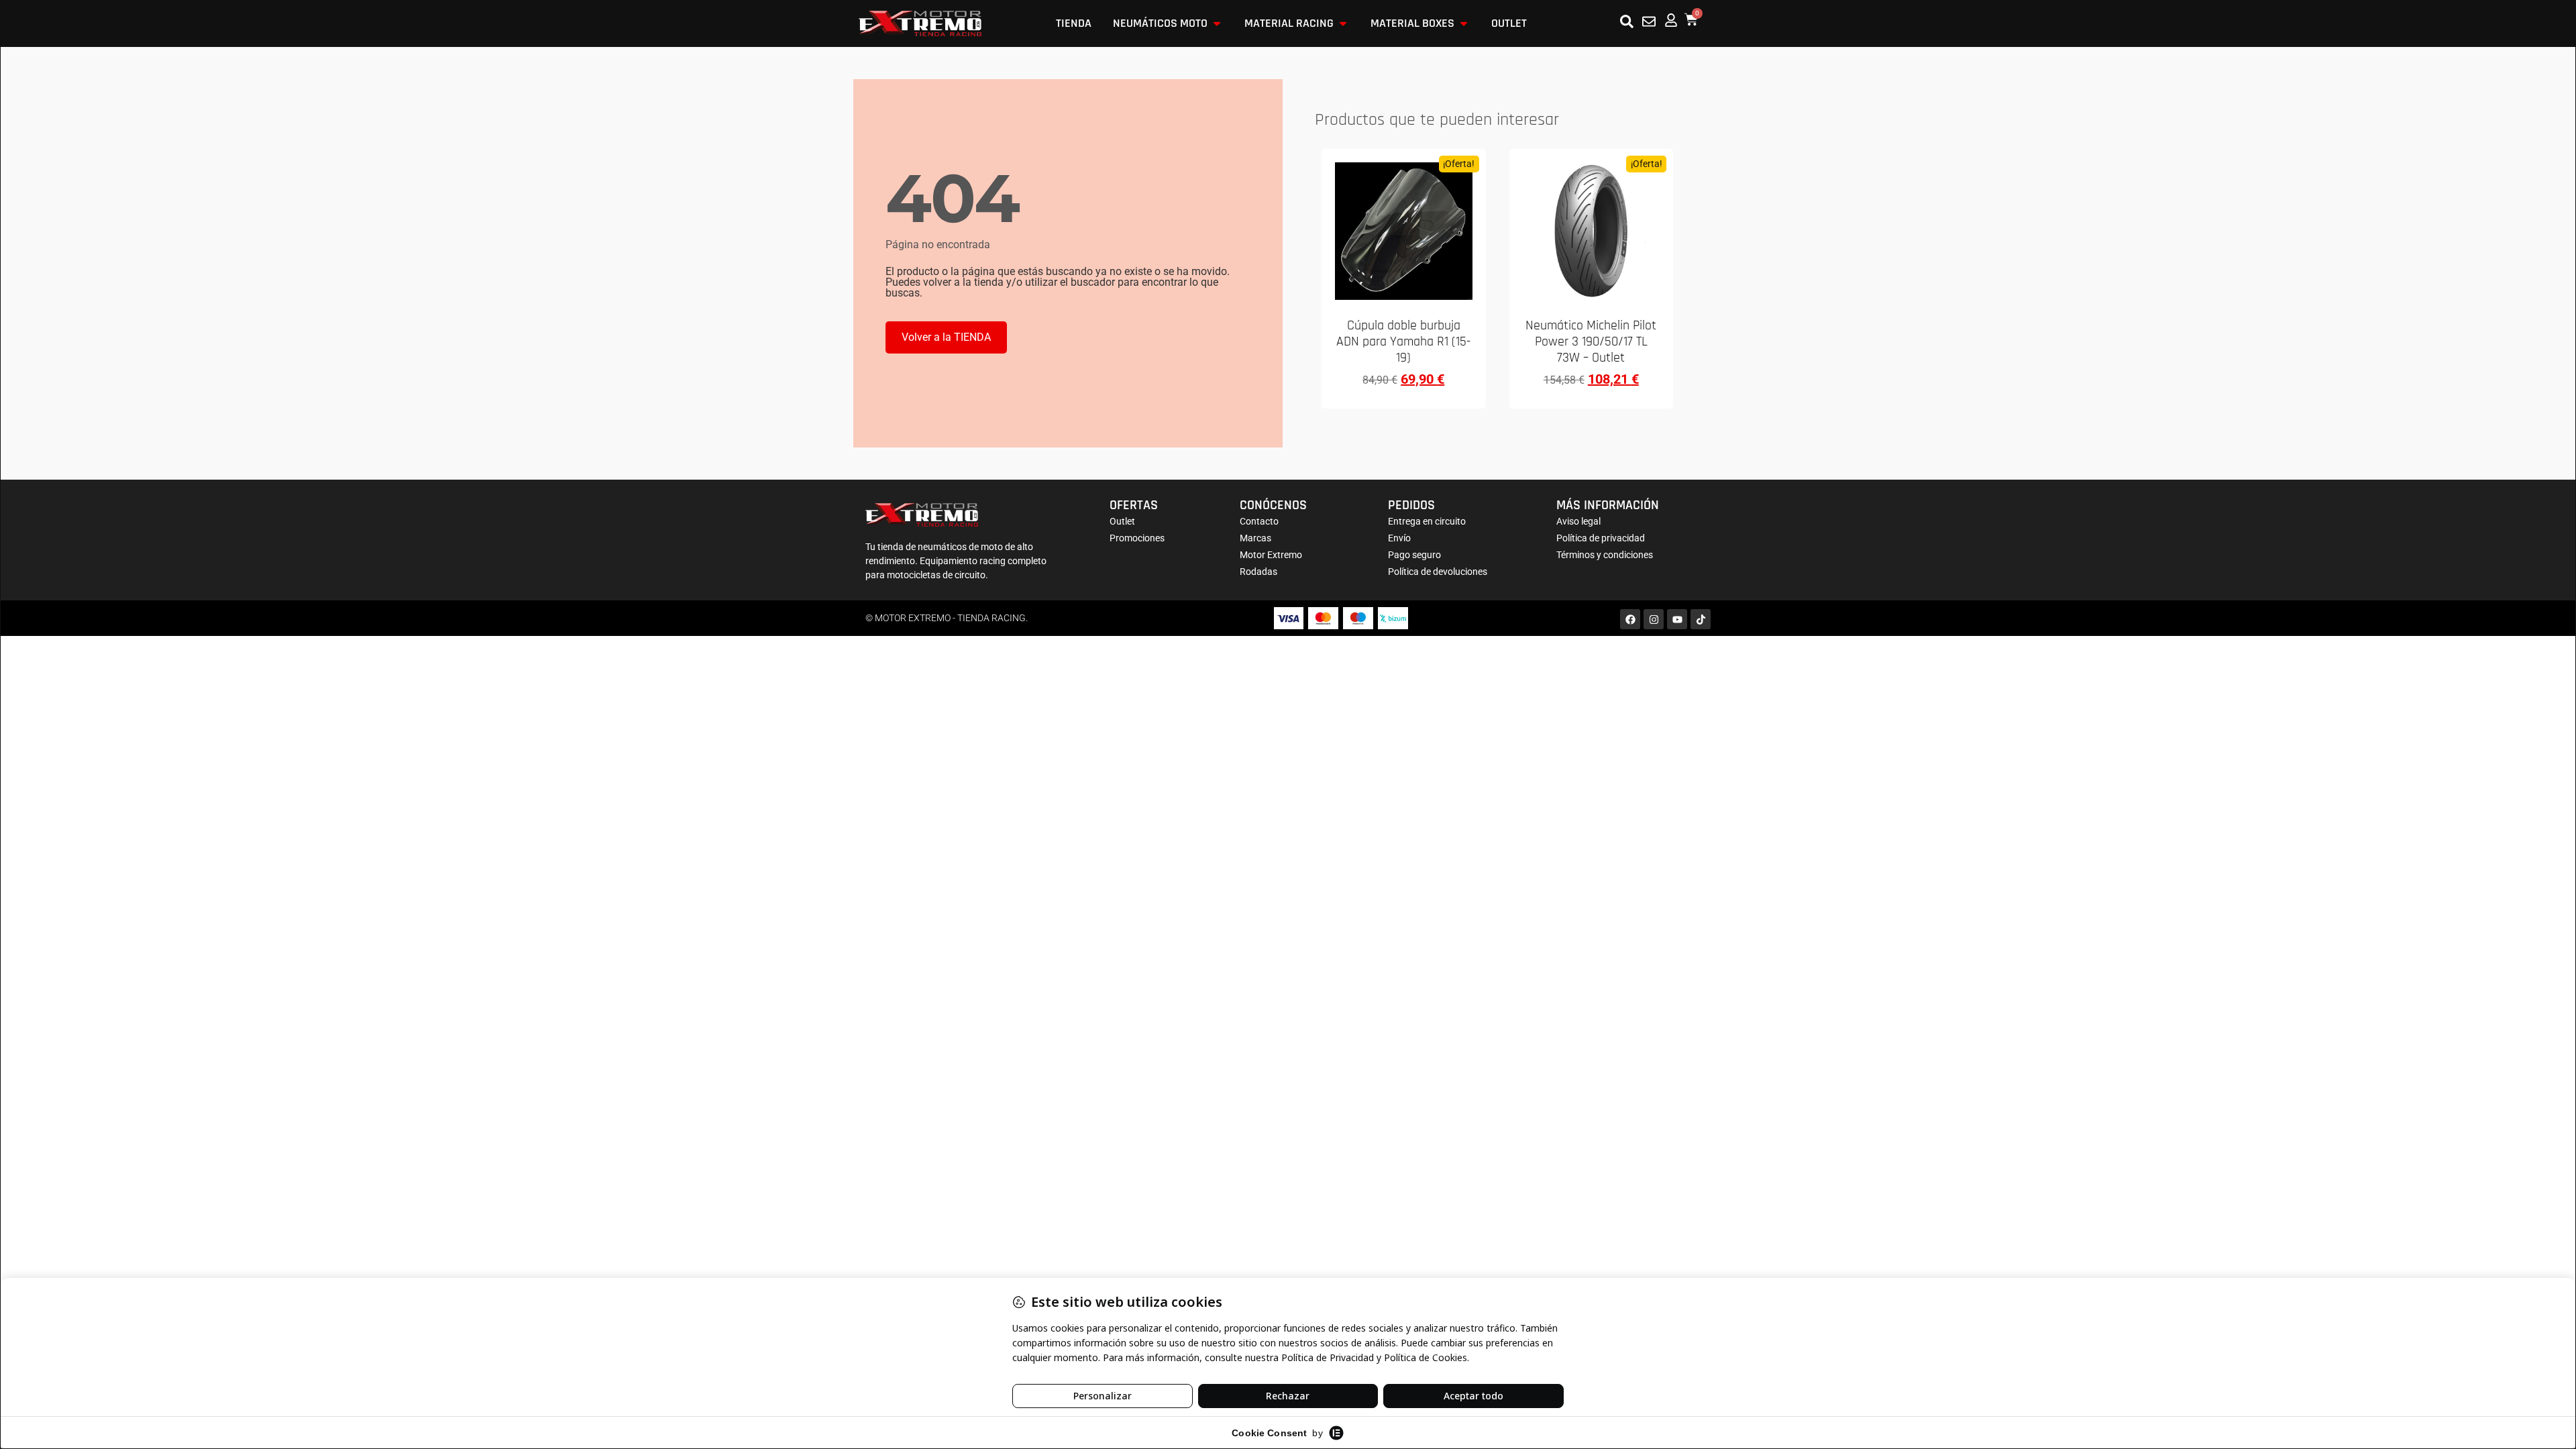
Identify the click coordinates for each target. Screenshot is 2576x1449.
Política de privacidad (1601, 538)
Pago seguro (1414, 555)
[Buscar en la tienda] (1627, 21)
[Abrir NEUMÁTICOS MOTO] (1217, 23)
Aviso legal (1578, 521)
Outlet (1122, 521)
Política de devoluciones (1438, 572)
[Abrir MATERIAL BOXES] (1464, 23)
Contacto (1259, 521)
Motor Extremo (1271, 555)
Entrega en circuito (1427, 521)
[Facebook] (1630, 619)
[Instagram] (1654, 619)
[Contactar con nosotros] (1649, 21)
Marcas (1255, 538)
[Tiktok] (1701, 619)
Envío (1399, 538)
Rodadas (1258, 572)
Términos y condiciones (1605, 555)
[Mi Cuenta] (1671, 20)
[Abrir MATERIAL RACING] (1343, 23)
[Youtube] (1677, 619)
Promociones (1137, 538)
